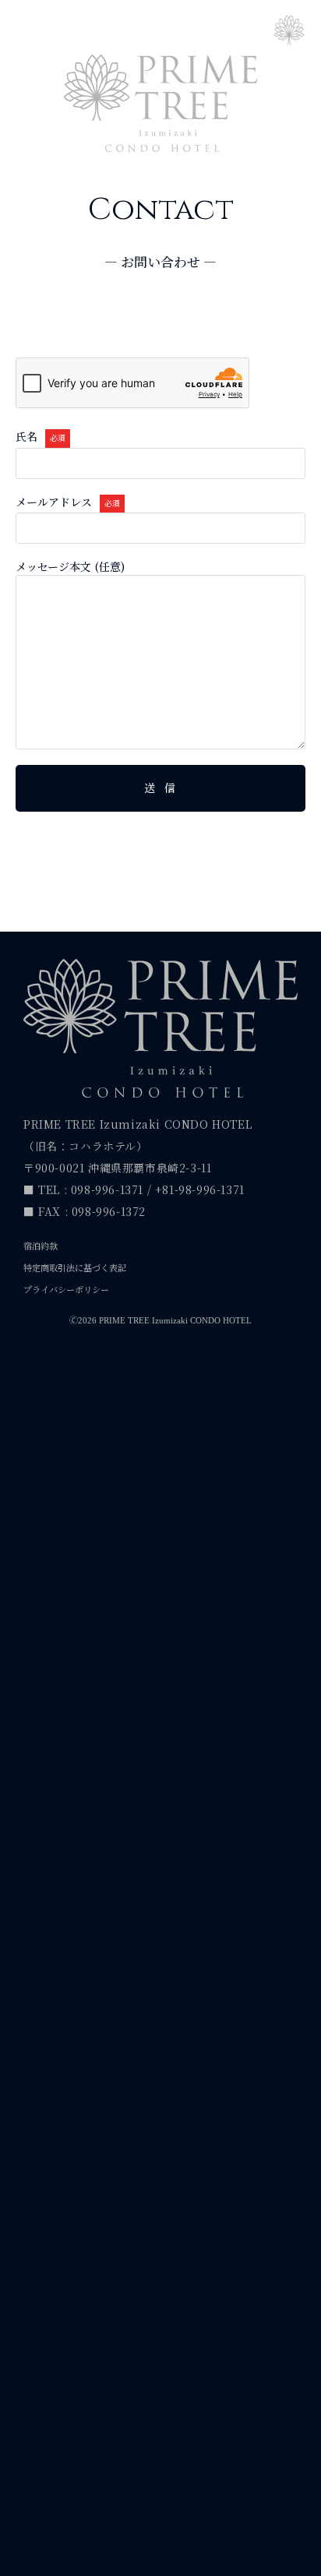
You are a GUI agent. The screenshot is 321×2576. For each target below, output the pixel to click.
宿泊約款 (41, 1246)
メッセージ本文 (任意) (70, 567)
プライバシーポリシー (66, 1289)
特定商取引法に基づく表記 (75, 1267)
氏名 (41, 437)
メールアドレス (68, 502)
